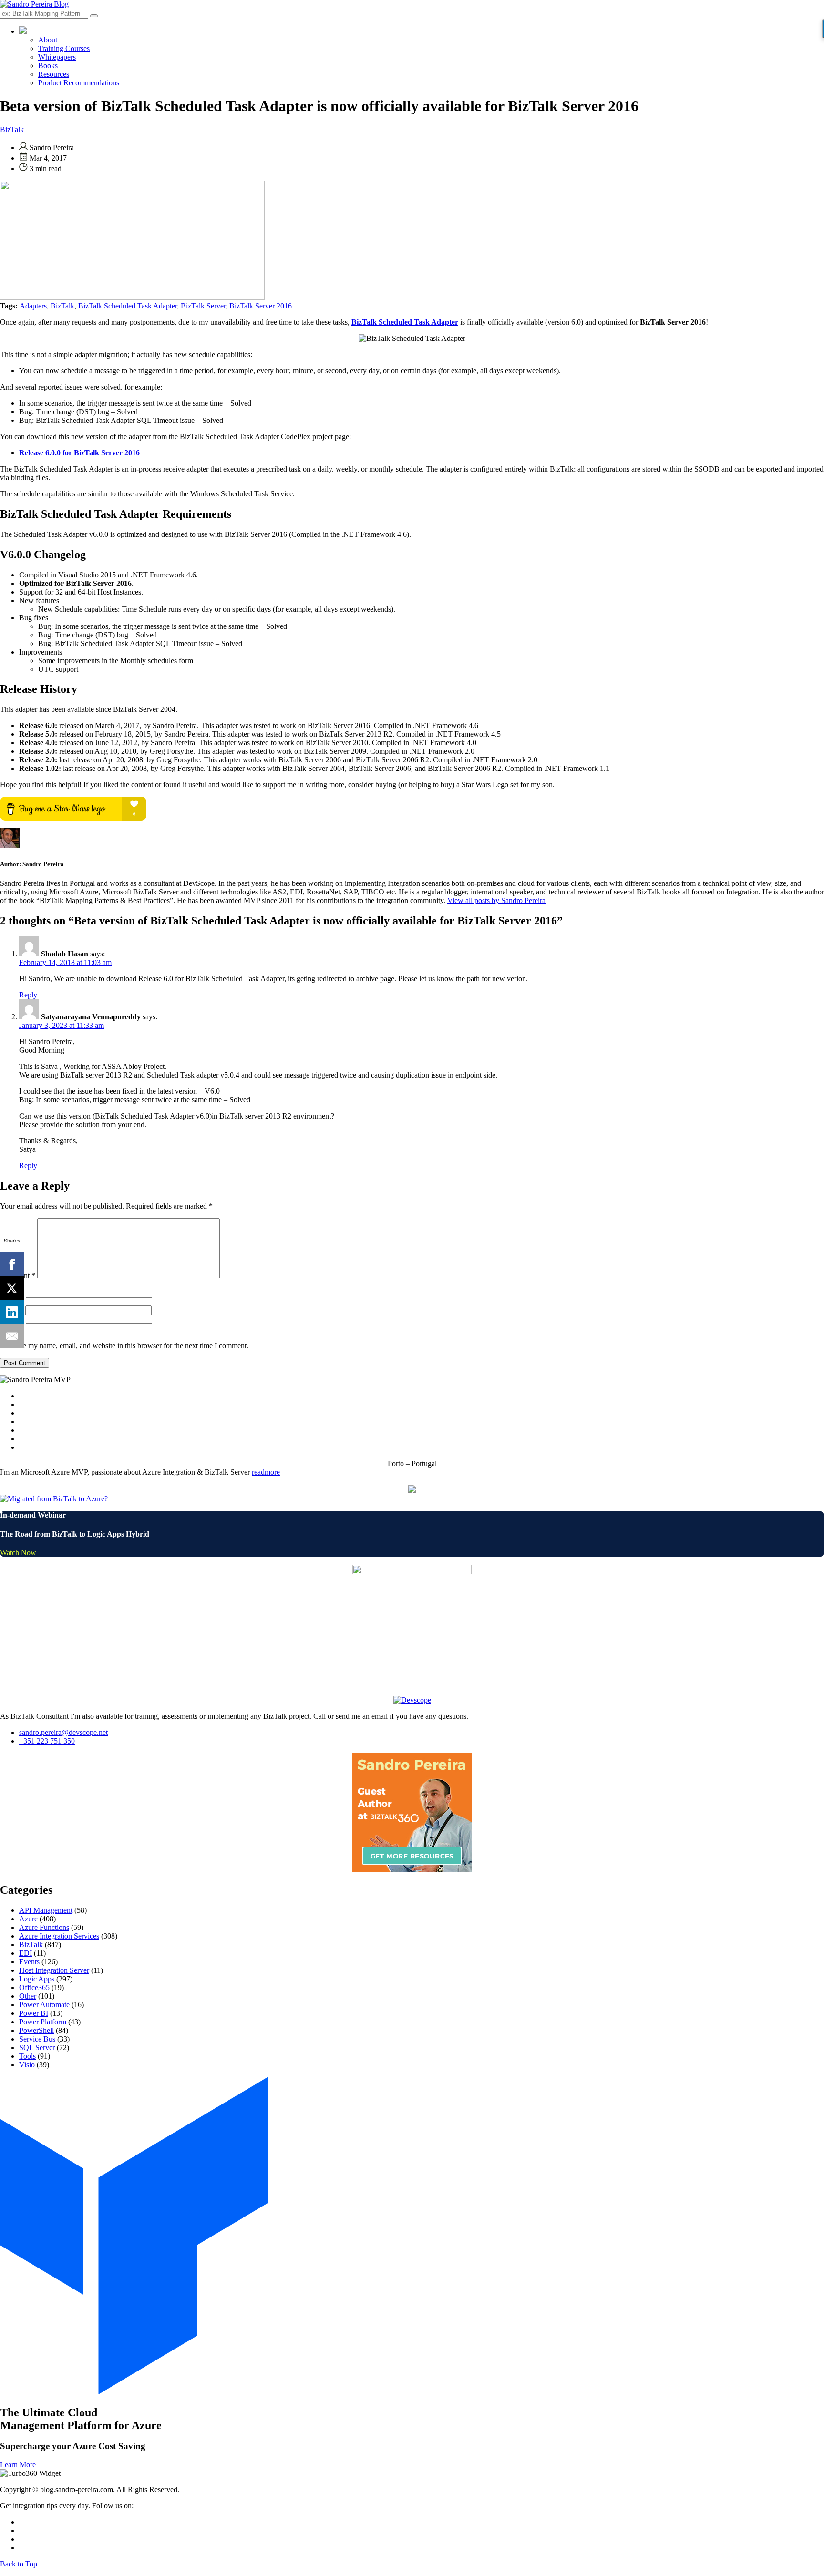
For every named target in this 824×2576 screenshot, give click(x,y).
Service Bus (37, 2039)
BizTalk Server (203, 306)
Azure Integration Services (59, 1936)
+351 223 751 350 (47, 1741)
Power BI (34, 2013)
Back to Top (19, 2564)
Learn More (18, 2465)
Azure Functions (44, 1927)
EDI (26, 1953)
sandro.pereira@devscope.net (63, 1732)
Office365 (34, 1987)
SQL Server (37, 2047)
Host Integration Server (54, 1970)
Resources (54, 74)
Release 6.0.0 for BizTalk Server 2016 (79, 453)
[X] (12, 1288)
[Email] (12, 1336)
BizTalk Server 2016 (261, 306)
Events (29, 1962)
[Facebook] (12, 1264)
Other (28, 1996)
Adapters (33, 306)
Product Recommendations (79, 83)
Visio (27, 2065)
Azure (28, 1919)
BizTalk (12, 129)
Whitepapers (57, 57)
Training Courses (64, 48)
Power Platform (43, 2022)
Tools (27, 2056)
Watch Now (18, 1553)
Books (48, 66)
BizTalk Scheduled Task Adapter (128, 306)
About (48, 40)
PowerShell (36, 2030)
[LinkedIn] (12, 1312)
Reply (28, 995)
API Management (46, 1910)
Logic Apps (37, 1979)
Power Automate (44, 2005)
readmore (266, 1472)
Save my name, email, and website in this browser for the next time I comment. (130, 1346)
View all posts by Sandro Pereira (496, 900)
